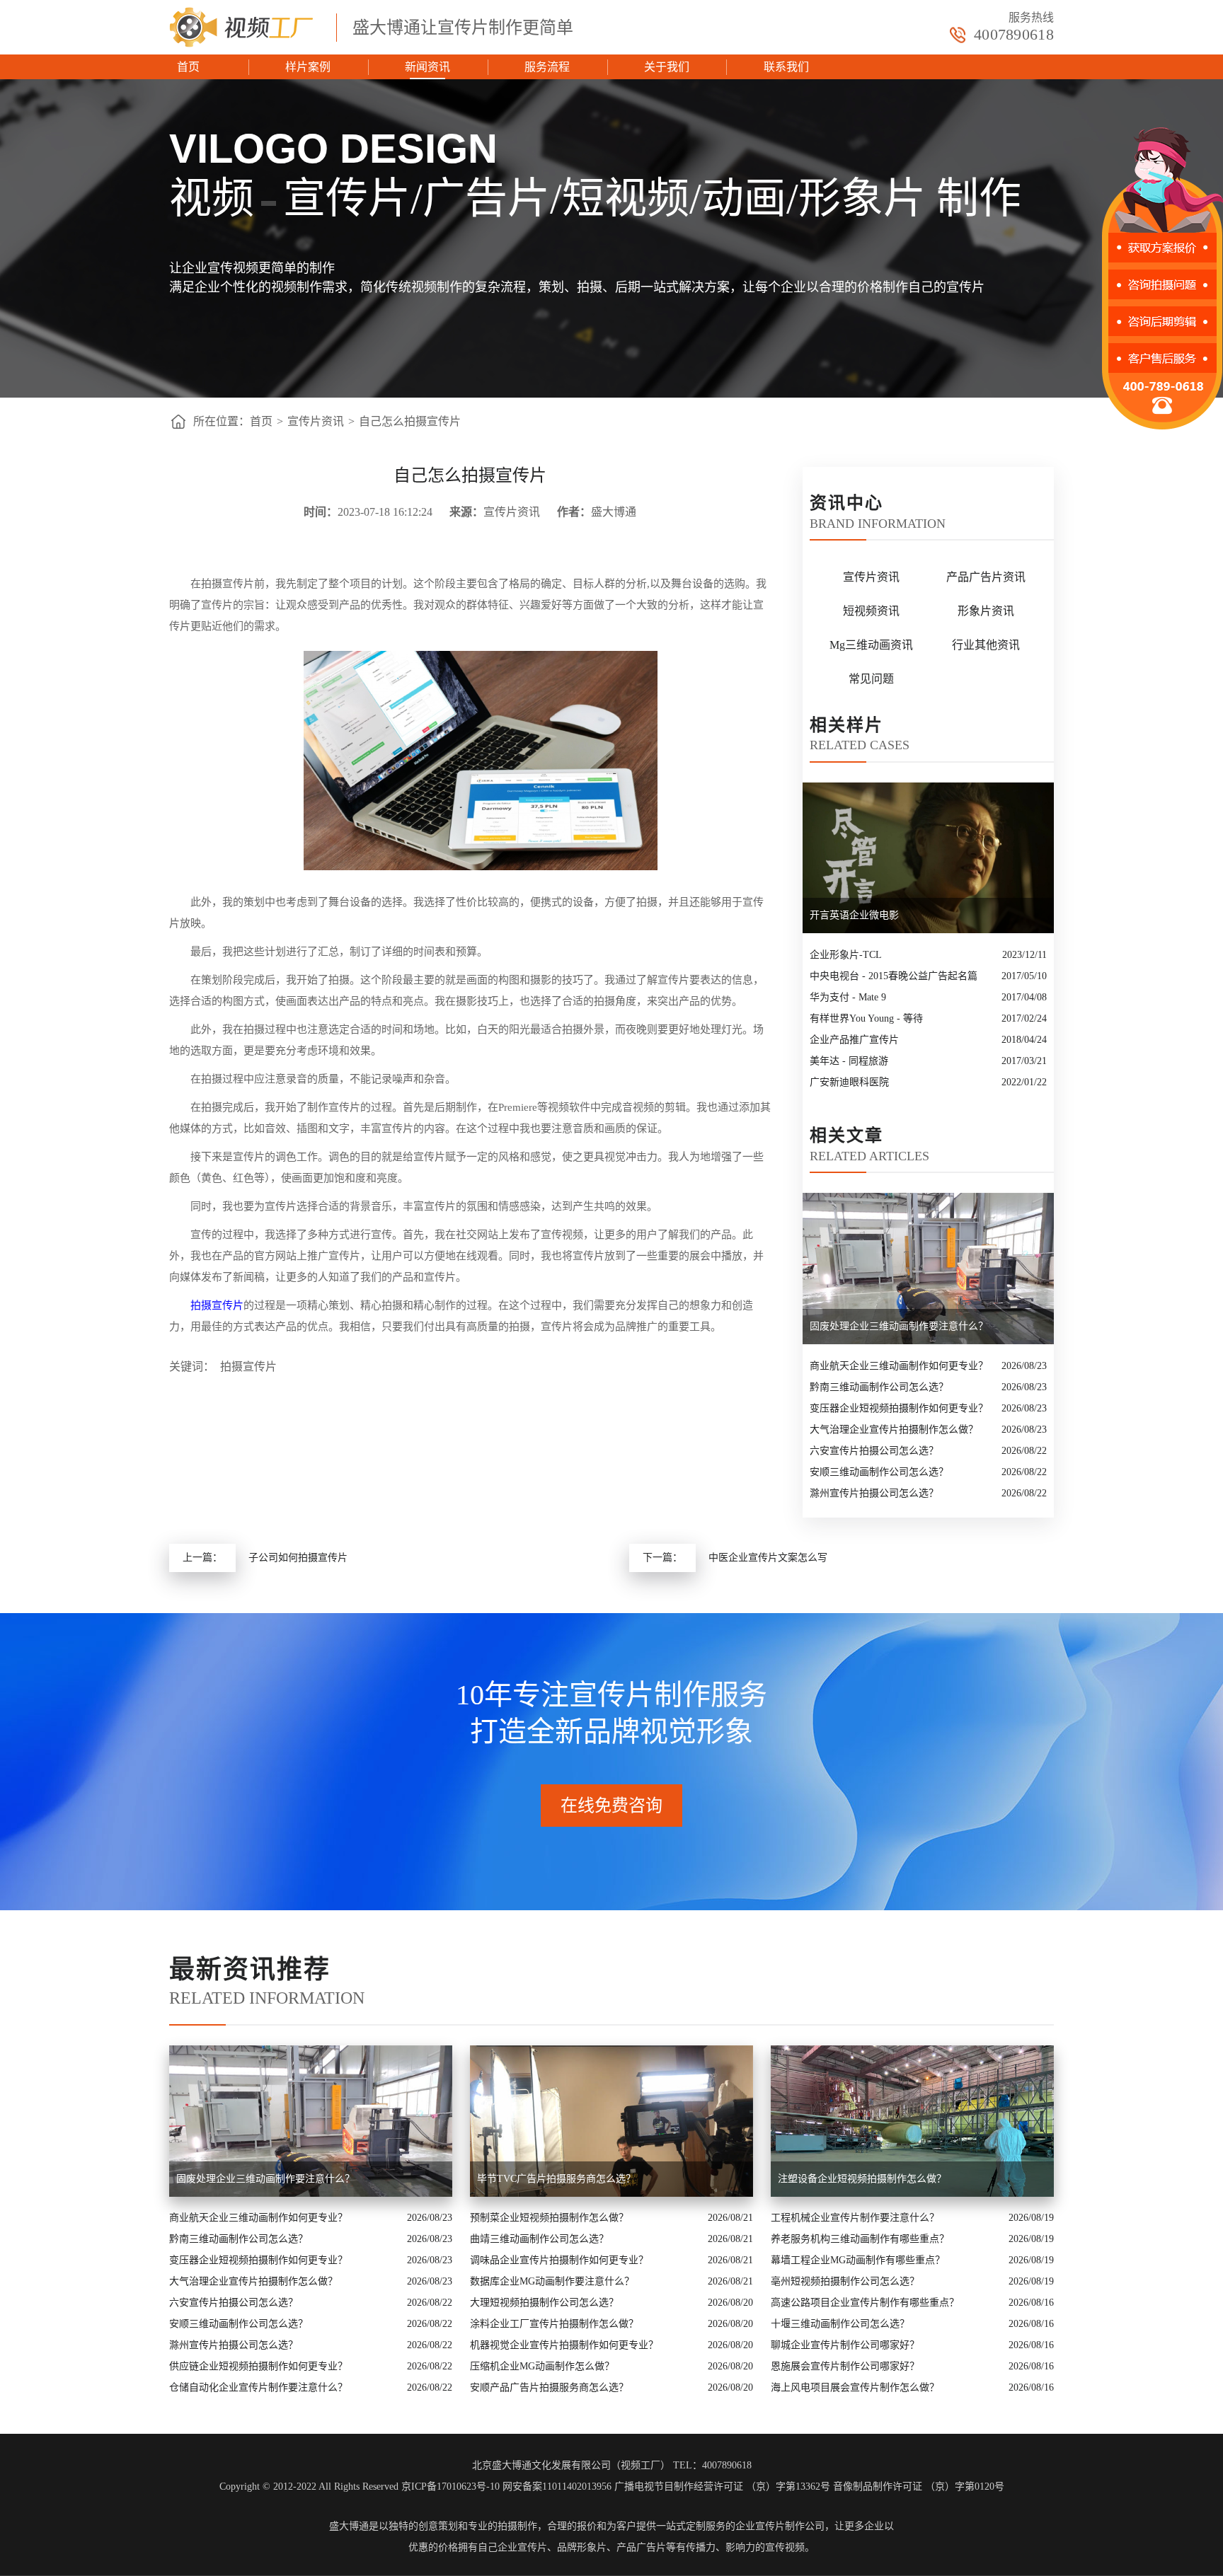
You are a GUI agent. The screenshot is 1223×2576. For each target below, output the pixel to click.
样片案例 (308, 67)
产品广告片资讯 (986, 577)
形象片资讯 (986, 611)
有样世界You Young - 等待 (866, 1018)
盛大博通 (349, 2526)
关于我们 (667, 67)
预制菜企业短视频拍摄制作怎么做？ (549, 2218)
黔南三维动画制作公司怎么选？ (879, 1387)
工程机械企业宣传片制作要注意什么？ (855, 2218)
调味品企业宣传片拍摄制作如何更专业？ (559, 2260)
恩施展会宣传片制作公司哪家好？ (845, 2366)
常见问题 (871, 679)
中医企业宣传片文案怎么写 (768, 1558)
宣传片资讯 (316, 421)
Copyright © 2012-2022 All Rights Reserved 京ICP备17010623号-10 (360, 2487)
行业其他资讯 (986, 645)
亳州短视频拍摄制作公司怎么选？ (845, 2281)
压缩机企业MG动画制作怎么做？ (542, 2366)
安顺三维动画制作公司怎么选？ (879, 1472)
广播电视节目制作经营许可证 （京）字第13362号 (722, 2487)
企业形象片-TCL (846, 955)
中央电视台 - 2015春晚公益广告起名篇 (894, 976)
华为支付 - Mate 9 (848, 997)
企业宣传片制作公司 (780, 2526)
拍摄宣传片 (217, 1305)
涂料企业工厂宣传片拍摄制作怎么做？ (554, 2324)
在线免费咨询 (611, 1806)
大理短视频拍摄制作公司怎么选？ (544, 2303)
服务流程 (547, 67)
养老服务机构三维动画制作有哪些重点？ (860, 2239)
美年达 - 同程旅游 (849, 1061)
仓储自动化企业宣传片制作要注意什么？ (258, 2387)
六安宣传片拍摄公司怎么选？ (874, 1451)
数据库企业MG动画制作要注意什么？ (552, 2281)
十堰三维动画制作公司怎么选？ (840, 2324)
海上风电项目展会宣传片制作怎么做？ (855, 2387)
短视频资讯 (871, 611)
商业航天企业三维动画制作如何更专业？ (899, 1366)
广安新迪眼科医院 (849, 1082)
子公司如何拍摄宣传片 (298, 1558)
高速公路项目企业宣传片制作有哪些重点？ (865, 2303)
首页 (188, 67)
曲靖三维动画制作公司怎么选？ (539, 2239)
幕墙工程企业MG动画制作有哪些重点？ (858, 2260)
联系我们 (786, 67)
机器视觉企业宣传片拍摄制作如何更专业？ (564, 2345)
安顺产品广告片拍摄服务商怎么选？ (549, 2387)
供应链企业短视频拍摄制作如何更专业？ (258, 2366)
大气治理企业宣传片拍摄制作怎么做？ (894, 1429)
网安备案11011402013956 (557, 2487)
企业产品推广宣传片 (854, 1040)
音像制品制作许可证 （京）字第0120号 (919, 2487)
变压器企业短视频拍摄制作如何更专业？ (899, 1408)
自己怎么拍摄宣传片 (410, 421)
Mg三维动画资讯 (871, 645)
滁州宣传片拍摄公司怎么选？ (874, 1493)
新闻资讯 (427, 67)
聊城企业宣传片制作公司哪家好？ (845, 2345)
